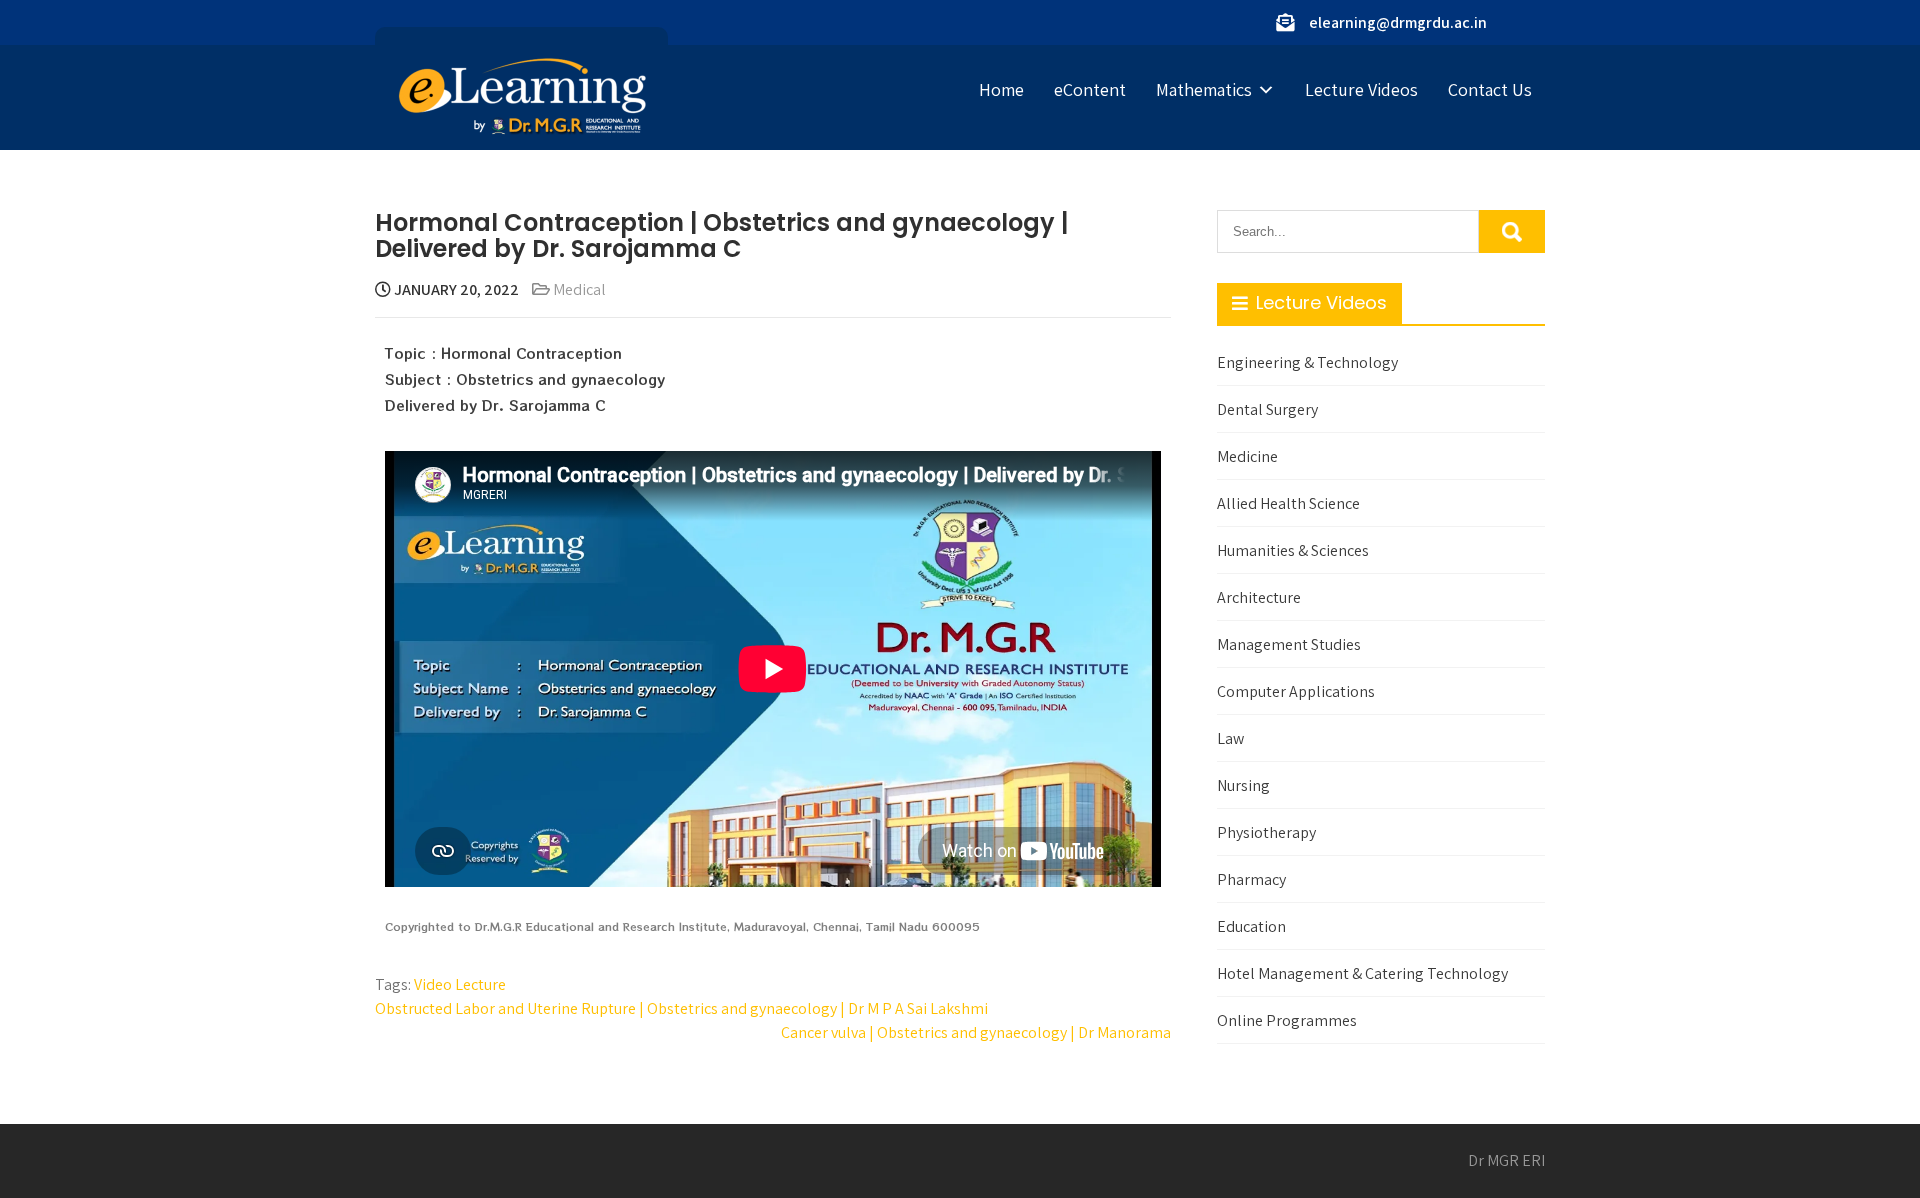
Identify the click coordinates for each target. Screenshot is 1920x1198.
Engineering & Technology (1307, 362)
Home (1001, 89)
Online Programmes (1287, 1020)
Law (1230, 738)
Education (1251, 926)
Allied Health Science (1288, 503)
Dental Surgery (1267, 409)
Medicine (1247, 456)
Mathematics (1204, 89)
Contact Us (1490, 89)
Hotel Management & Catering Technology (1362, 973)
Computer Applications (1296, 691)
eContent (1090, 89)
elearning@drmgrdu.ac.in (1398, 22)
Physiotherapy (1266, 832)
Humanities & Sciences (1293, 550)
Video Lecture (460, 984)
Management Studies (1289, 644)
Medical (579, 289)
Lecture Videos (1361, 89)
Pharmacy (1251, 879)
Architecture (1259, 597)
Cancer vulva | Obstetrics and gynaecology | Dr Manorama (976, 1032)
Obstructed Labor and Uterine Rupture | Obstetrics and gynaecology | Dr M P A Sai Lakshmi (681, 1008)
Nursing (1243, 785)
